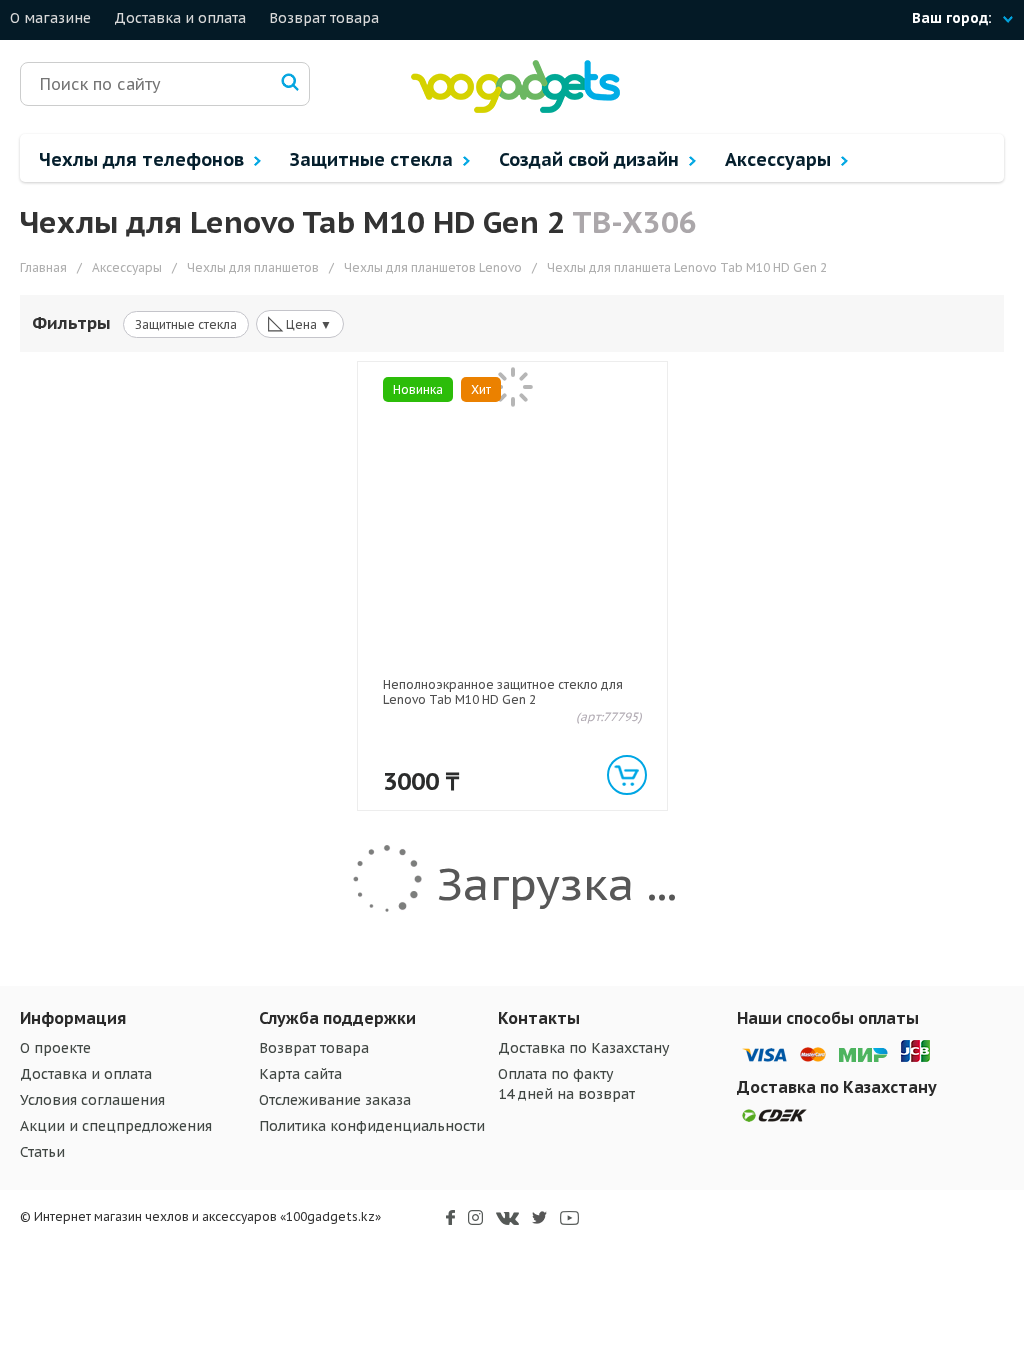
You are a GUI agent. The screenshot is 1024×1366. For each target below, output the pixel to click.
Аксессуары (780, 159)
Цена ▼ (300, 323)
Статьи (42, 1152)
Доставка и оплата (180, 18)
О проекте (55, 1048)
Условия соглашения (92, 1100)
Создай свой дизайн (591, 159)
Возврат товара (324, 18)
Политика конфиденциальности (372, 1126)
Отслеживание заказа (335, 1100)
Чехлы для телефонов (144, 159)
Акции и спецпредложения (116, 1126)
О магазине (50, 18)
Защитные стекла (374, 159)
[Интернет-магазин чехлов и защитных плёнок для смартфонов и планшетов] (515, 108)
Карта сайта (300, 1074)
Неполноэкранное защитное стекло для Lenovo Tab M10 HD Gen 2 (503, 692)
